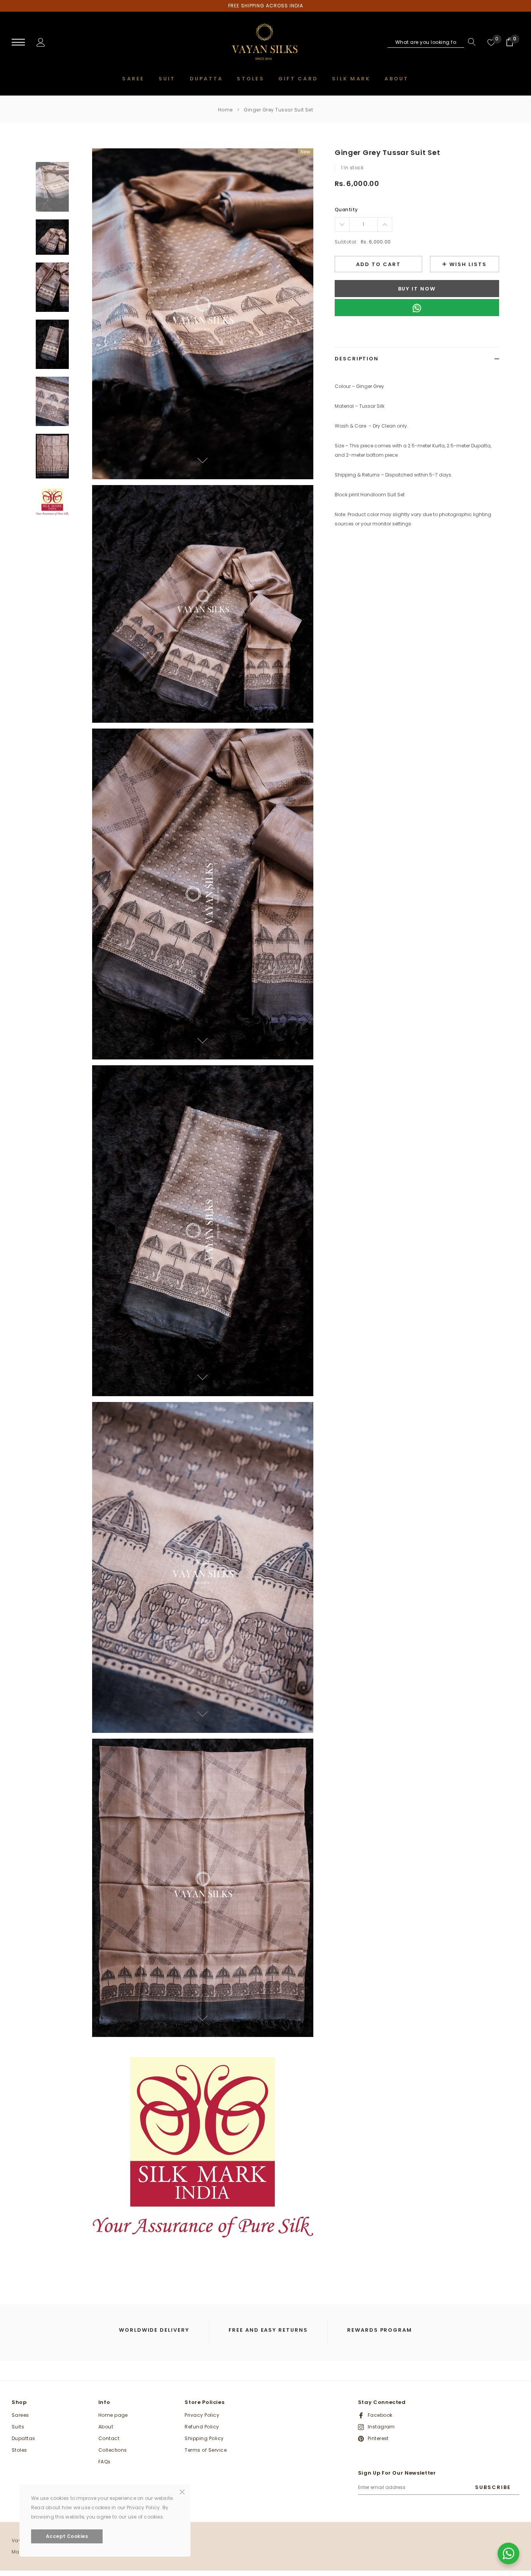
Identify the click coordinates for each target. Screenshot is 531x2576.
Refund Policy (202, 2427)
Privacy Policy (202, 2415)
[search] (470, 42)
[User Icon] (41, 42)
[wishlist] (491, 42)
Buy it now (417, 289)
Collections (113, 2450)
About (106, 2427)
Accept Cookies (67, 2536)
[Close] (182, 2491)
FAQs (105, 2462)
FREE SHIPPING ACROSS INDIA (266, 6)
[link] (52, 187)
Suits (18, 2427)
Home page (113, 2415)
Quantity (346, 210)
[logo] (266, 43)
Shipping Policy (204, 2438)
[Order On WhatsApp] (417, 308)
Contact (109, 2438)
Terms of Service (206, 2450)
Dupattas (24, 2438)
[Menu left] (18, 43)
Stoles (19, 2450)
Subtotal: (346, 242)
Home (225, 110)
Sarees (20, 2415)
